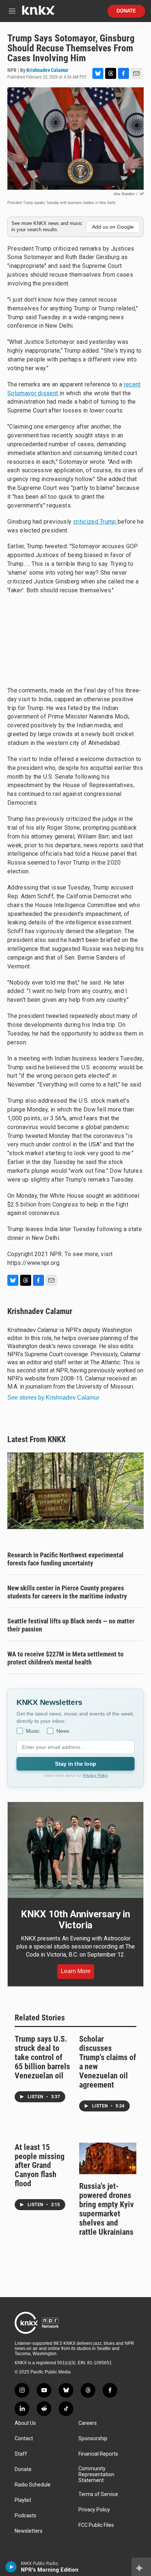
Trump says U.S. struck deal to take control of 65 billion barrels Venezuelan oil (42, 2057)
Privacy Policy (95, 1775)
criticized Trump (95, 522)
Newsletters (29, 2531)
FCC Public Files (96, 2525)
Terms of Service (98, 2494)
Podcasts (25, 2516)
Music (33, 1731)
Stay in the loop (75, 1764)
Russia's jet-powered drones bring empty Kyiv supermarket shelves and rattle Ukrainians (106, 2209)
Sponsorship (93, 2439)
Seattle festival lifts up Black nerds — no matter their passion (71, 1625)
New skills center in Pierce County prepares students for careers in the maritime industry (67, 1592)
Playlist (23, 2500)
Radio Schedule (33, 2485)
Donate (126, 11)
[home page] (38, 13)
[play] (11, 2567)
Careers (88, 2423)
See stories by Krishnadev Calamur (53, 1398)
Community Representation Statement (96, 2475)
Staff (21, 2454)
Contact (24, 2439)
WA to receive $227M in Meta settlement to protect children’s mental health (65, 1658)
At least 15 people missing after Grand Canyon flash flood (40, 2166)
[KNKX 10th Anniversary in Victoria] (75, 1850)
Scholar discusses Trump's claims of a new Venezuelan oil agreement (108, 2062)
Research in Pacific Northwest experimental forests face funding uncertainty (65, 1559)
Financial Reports (98, 2454)
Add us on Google (113, 227)
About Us (25, 2423)
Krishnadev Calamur (47, 70)
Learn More (76, 1971)
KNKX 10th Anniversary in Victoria (75, 1920)
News (63, 1731)
